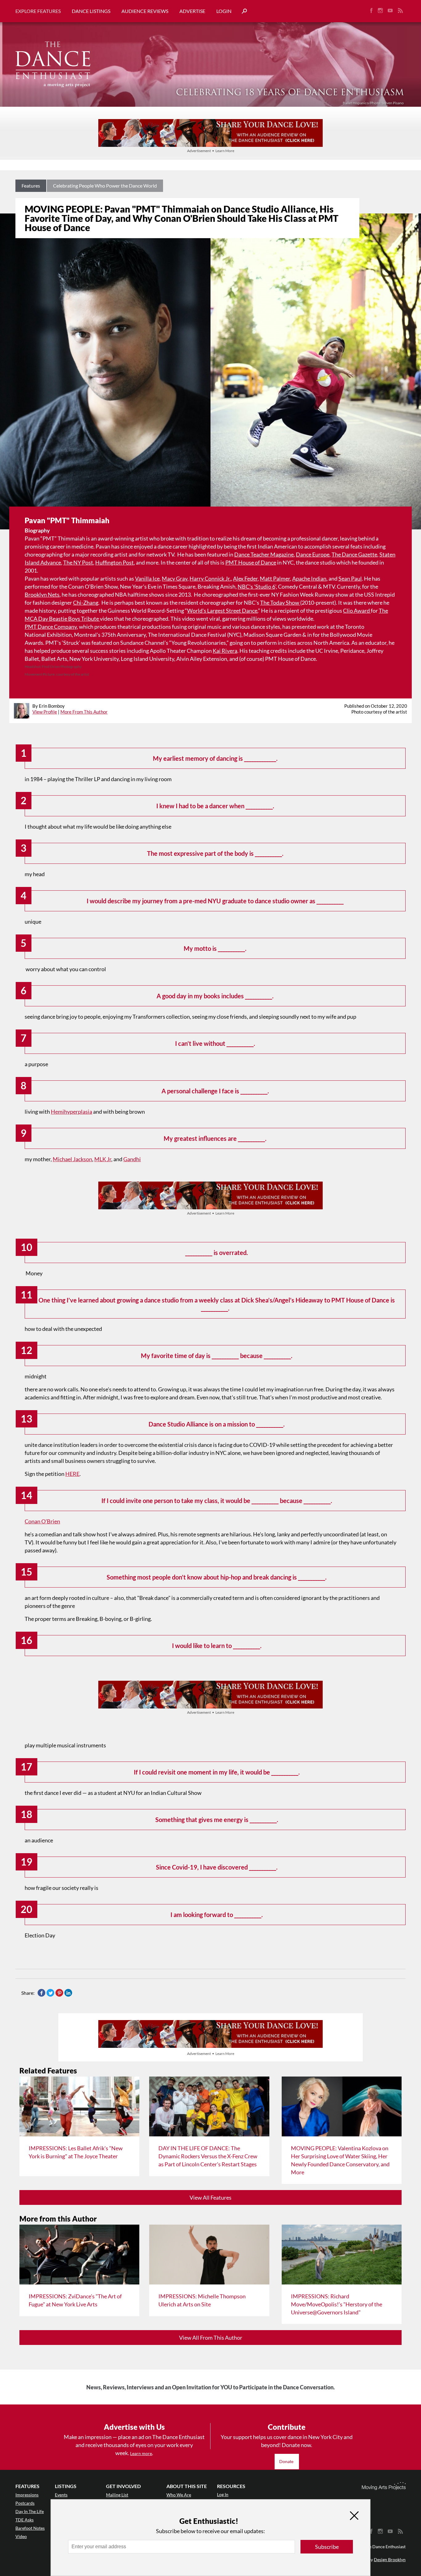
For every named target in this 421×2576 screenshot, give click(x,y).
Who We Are (179, 2495)
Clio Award (357, 611)
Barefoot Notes (30, 2528)
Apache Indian (309, 578)
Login (224, 11)
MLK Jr (103, 1159)
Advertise (192, 11)
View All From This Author (211, 2338)
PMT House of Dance (251, 562)
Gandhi (132, 1159)
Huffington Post (114, 562)
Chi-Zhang (86, 603)
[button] (242, 11)
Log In (223, 2494)
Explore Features (38, 11)
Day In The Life (30, 2511)
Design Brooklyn (390, 2559)
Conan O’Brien (42, 1521)
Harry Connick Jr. (210, 578)
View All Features (211, 2197)
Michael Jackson (72, 1159)
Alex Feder (245, 578)
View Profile (45, 712)
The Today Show (280, 603)
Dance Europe (313, 554)
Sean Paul (350, 578)
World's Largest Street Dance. (223, 611)
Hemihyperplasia (72, 1112)
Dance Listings (91, 11)
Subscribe (327, 2547)
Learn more (141, 2453)
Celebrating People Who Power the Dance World (105, 186)
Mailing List (117, 2495)
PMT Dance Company (51, 627)
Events (61, 2495)
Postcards (25, 2503)
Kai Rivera (225, 651)
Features (31, 186)
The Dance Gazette (354, 554)
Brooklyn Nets (42, 594)
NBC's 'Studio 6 (256, 586)
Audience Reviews (145, 11)
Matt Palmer (275, 578)
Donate (287, 2461)
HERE (72, 1474)
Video (21, 2536)
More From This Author (84, 712)
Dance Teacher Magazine (264, 554)
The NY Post (78, 562)
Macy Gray (175, 578)
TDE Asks (25, 2520)
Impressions (27, 2495)
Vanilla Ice (147, 578)
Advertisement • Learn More (211, 151)
